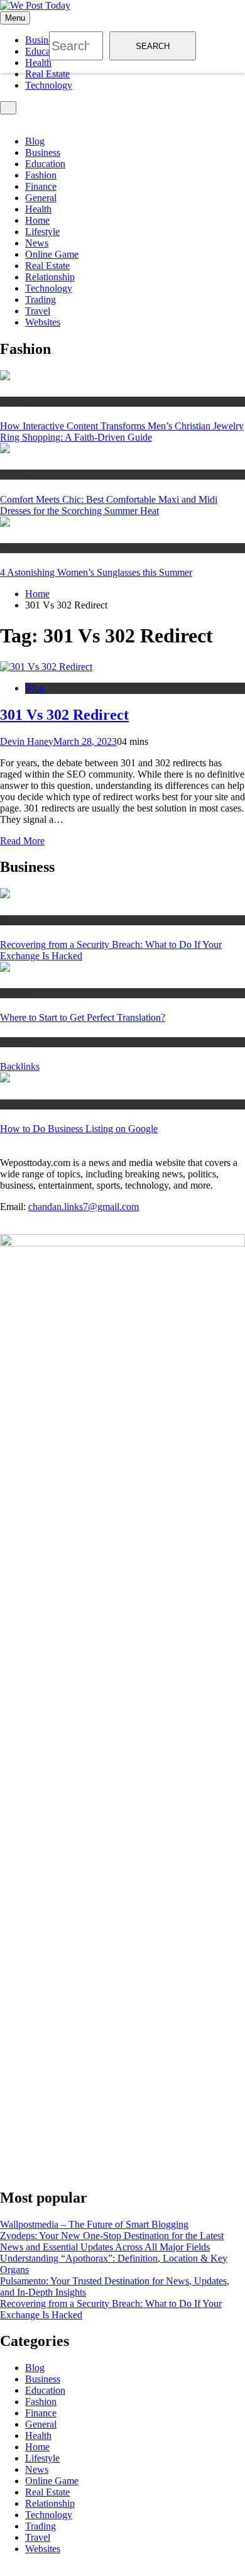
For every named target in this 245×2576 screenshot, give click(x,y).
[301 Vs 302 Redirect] (46, 667)
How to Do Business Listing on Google (79, 1129)
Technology (49, 85)
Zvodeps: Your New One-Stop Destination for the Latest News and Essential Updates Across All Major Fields (112, 2241)
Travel (38, 311)
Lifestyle (42, 232)
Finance (41, 186)
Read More (22, 841)
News (37, 243)
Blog (35, 141)
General (41, 198)
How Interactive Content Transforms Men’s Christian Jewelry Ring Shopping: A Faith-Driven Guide (122, 432)
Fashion (41, 175)
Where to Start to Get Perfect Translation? (83, 1017)
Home (37, 220)
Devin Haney (27, 741)
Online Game (52, 254)
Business (43, 152)
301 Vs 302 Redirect (64, 715)
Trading (41, 300)
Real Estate (47, 74)
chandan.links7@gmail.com (84, 1207)
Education (45, 164)
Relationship (50, 277)
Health (38, 209)
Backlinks (20, 1066)
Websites (43, 322)
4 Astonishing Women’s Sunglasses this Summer (96, 572)
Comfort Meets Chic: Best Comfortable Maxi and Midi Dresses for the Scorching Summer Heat (109, 505)
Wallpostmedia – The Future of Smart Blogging (94, 2224)
